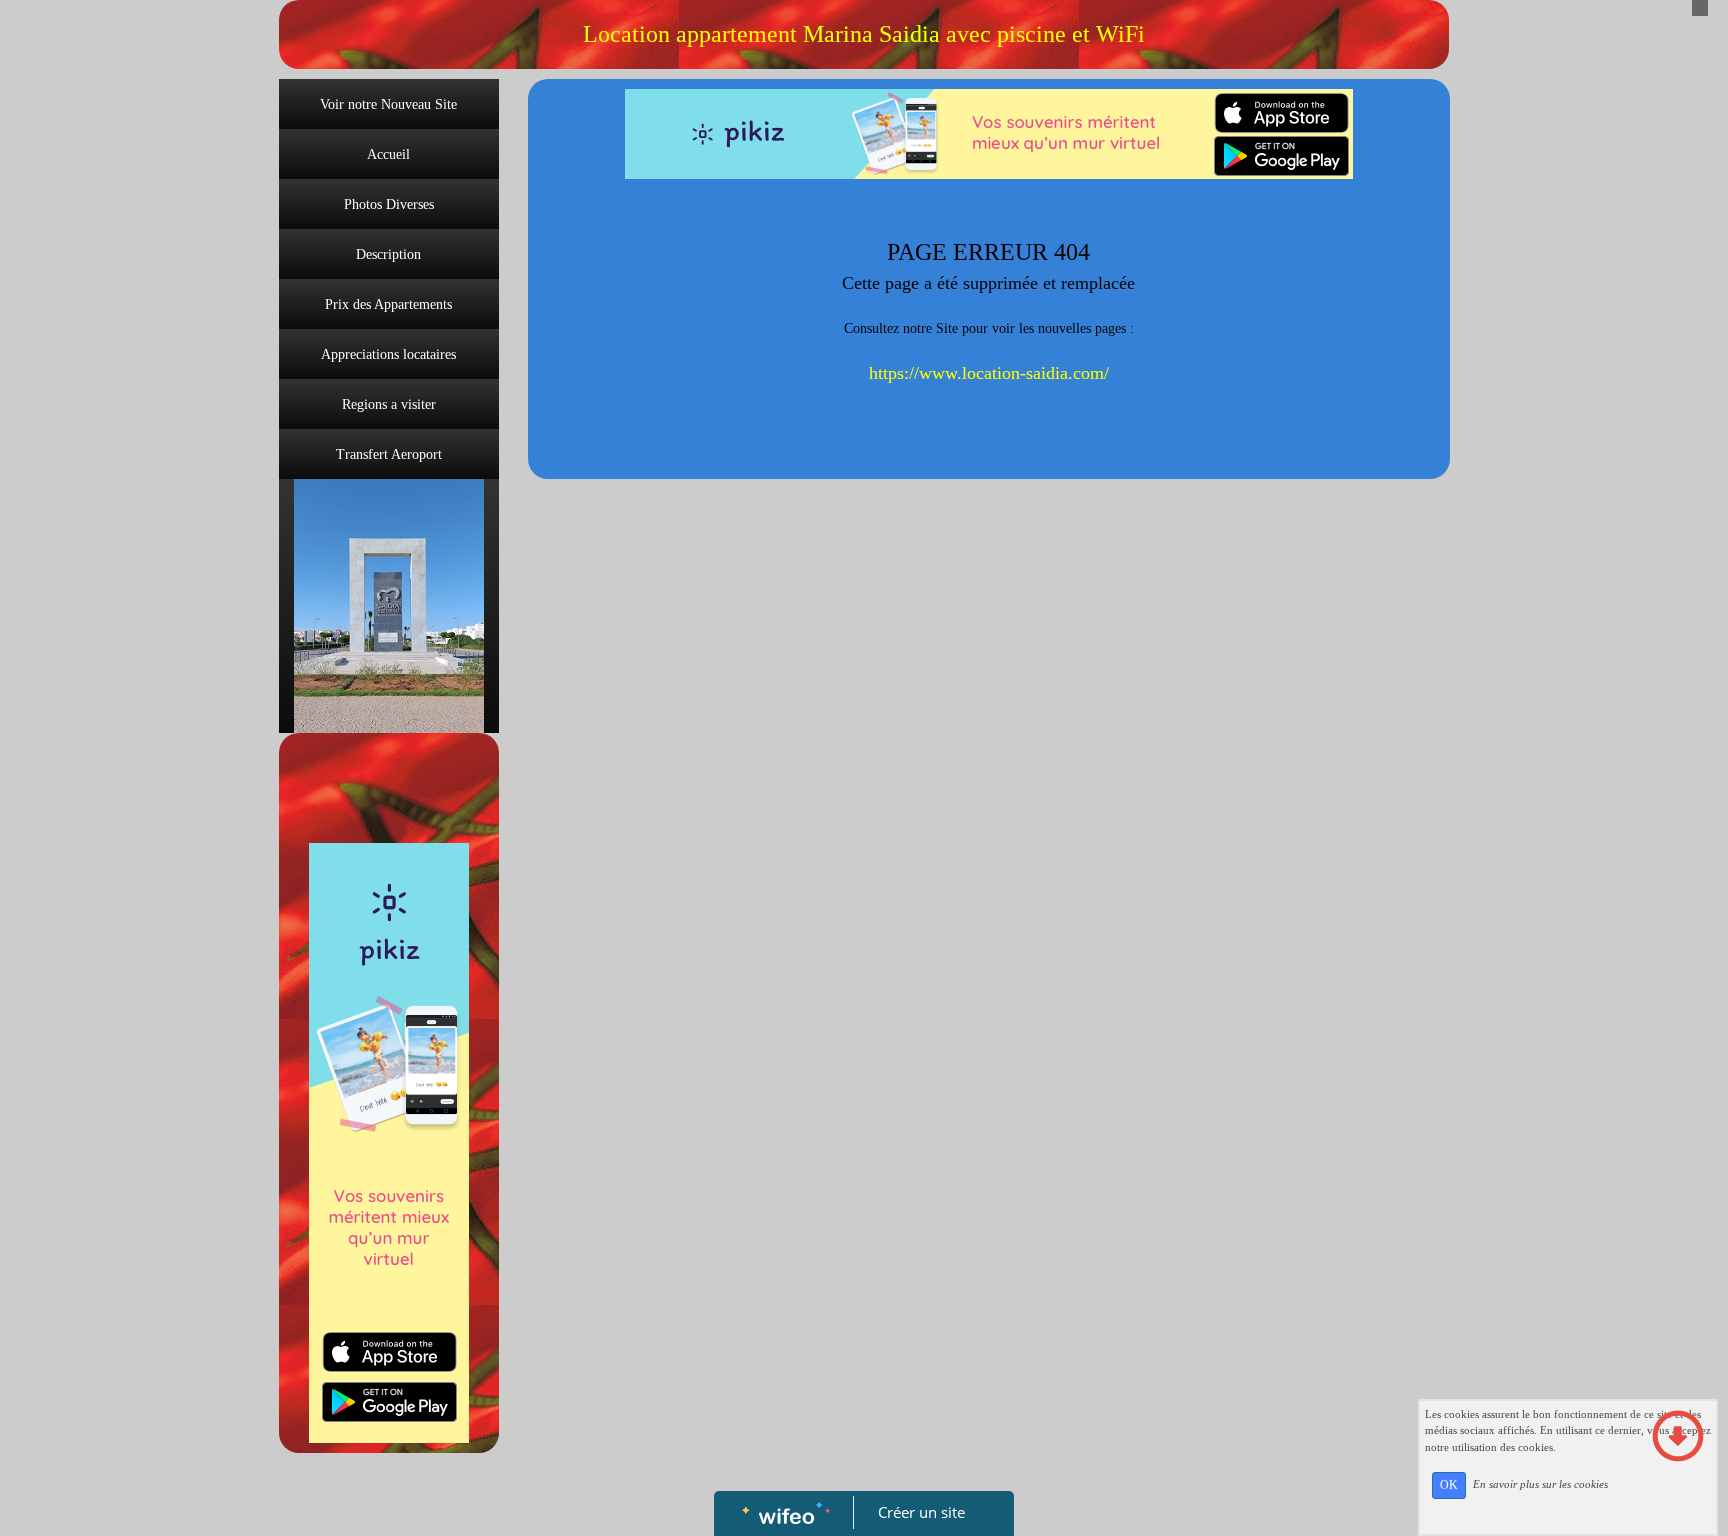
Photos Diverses (389, 204)
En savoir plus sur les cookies (1540, 1484)
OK (1449, 1485)
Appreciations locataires (388, 354)
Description (388, 254)
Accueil (388, 154)
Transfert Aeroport (389, 454)
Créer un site (921, 1512)
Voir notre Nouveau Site (388, 104)
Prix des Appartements (388, 304)
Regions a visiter (389, 404)
